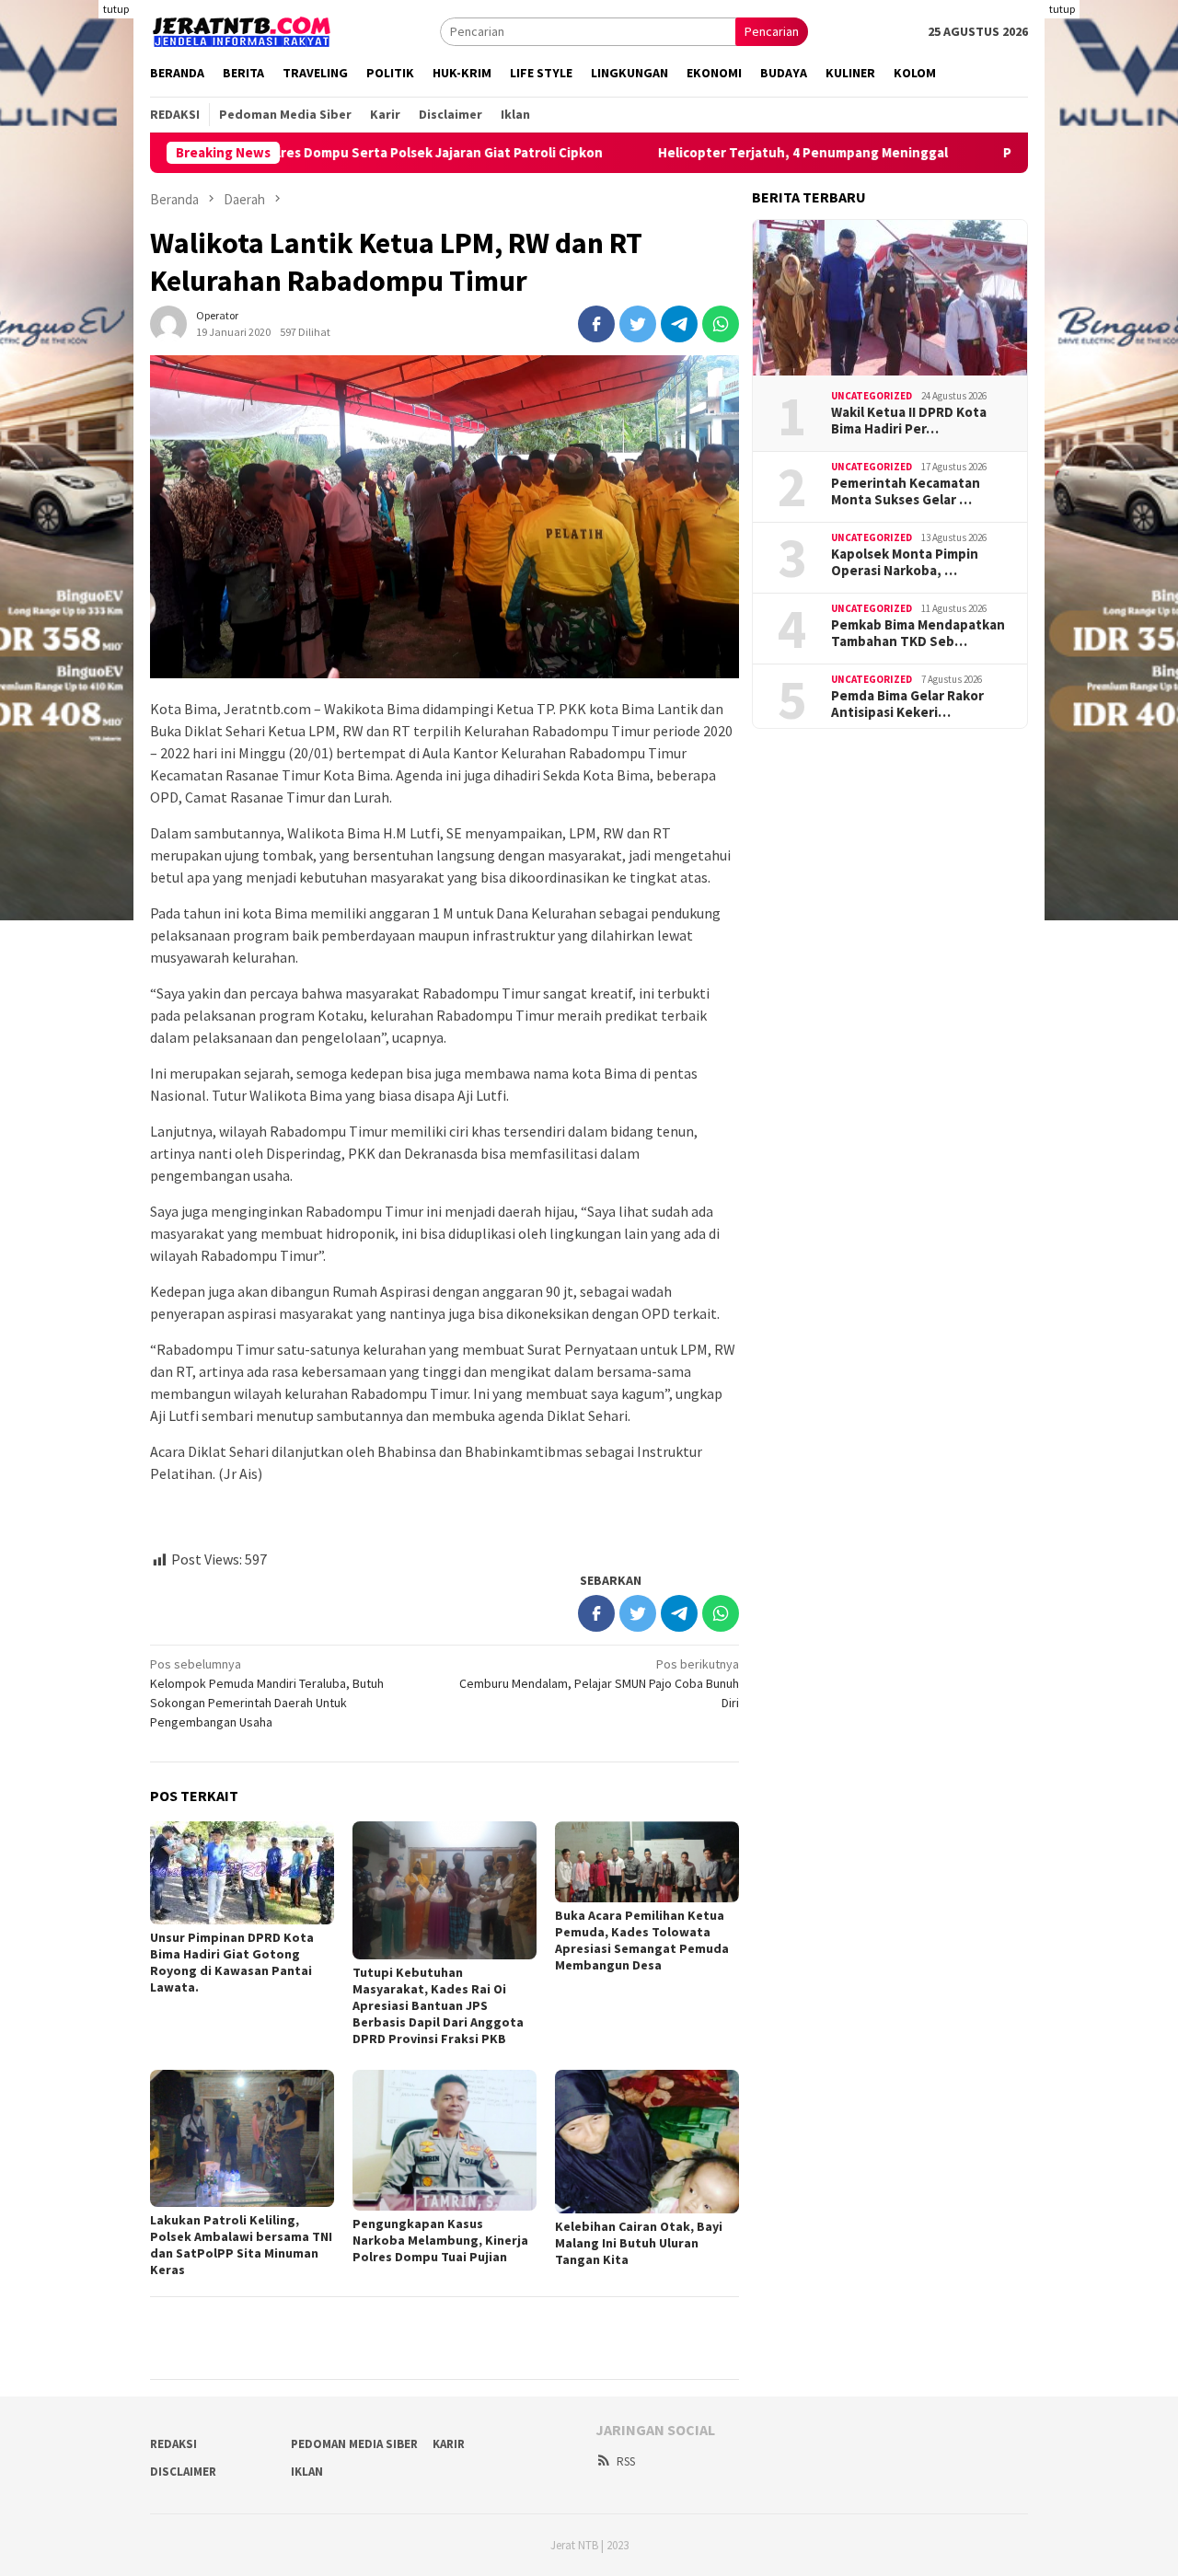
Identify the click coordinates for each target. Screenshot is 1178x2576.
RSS (626, 2461)
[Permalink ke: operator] (168, 322)
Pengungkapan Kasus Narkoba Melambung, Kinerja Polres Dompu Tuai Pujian (440, 2240)
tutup (116, 9)
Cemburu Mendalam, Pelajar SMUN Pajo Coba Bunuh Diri (599, 1683)
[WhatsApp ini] (721, 324)
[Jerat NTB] (242, 29)
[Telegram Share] (679, 324)
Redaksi (173, 2444)
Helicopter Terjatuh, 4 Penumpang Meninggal (716, 153)
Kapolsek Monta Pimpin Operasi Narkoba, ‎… (905, 562)
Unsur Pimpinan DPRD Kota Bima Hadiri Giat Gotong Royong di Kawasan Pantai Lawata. (232, 1962)
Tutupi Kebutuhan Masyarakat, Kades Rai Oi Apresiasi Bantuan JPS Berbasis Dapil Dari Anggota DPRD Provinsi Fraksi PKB (438, 2005)
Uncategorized (872, 396)
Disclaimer (183, 2472)
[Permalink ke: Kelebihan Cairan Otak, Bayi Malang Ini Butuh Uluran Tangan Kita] (647, 2142)
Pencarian (772, 31)
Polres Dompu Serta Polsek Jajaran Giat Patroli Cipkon (345, 153)
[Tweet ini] (638, 324)
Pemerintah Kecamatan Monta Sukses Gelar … (906, 491)
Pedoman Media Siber (354, 2444)
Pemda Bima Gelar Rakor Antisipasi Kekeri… (907, 704)
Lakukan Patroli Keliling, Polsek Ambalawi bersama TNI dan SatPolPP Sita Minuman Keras (241, 2245)
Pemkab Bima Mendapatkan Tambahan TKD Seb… (918, 633)
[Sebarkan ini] (596, 324)
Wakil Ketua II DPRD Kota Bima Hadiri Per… (909, 421)
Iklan (307, 2472)
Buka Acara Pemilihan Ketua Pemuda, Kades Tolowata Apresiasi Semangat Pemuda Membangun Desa (642, 1940)
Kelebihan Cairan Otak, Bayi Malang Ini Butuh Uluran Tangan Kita (639, 2243)
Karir (449, 2444)
